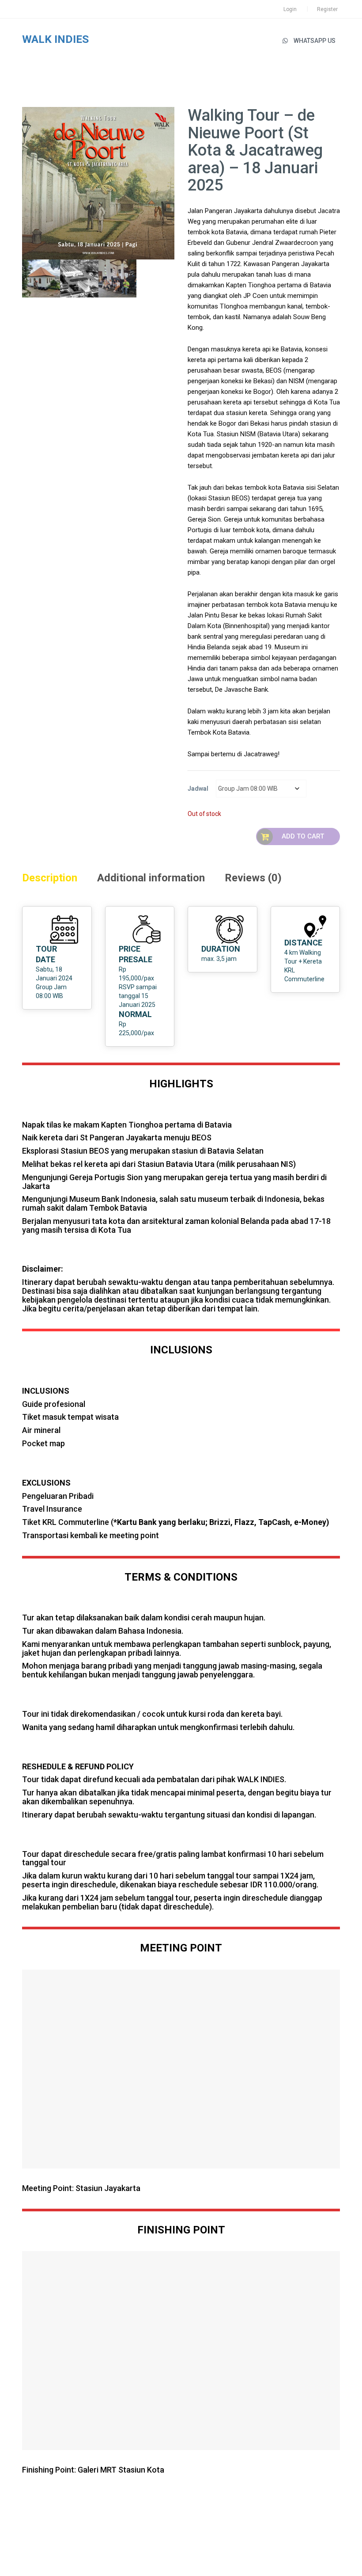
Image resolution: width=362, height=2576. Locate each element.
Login (290, 9)
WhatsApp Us (315, 41)
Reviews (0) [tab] (253, 878)
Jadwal (198, 789)
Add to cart (303, 836)
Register (327, 9)
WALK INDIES (55, 39)
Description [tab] (50, 878)
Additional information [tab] (151, 878)
